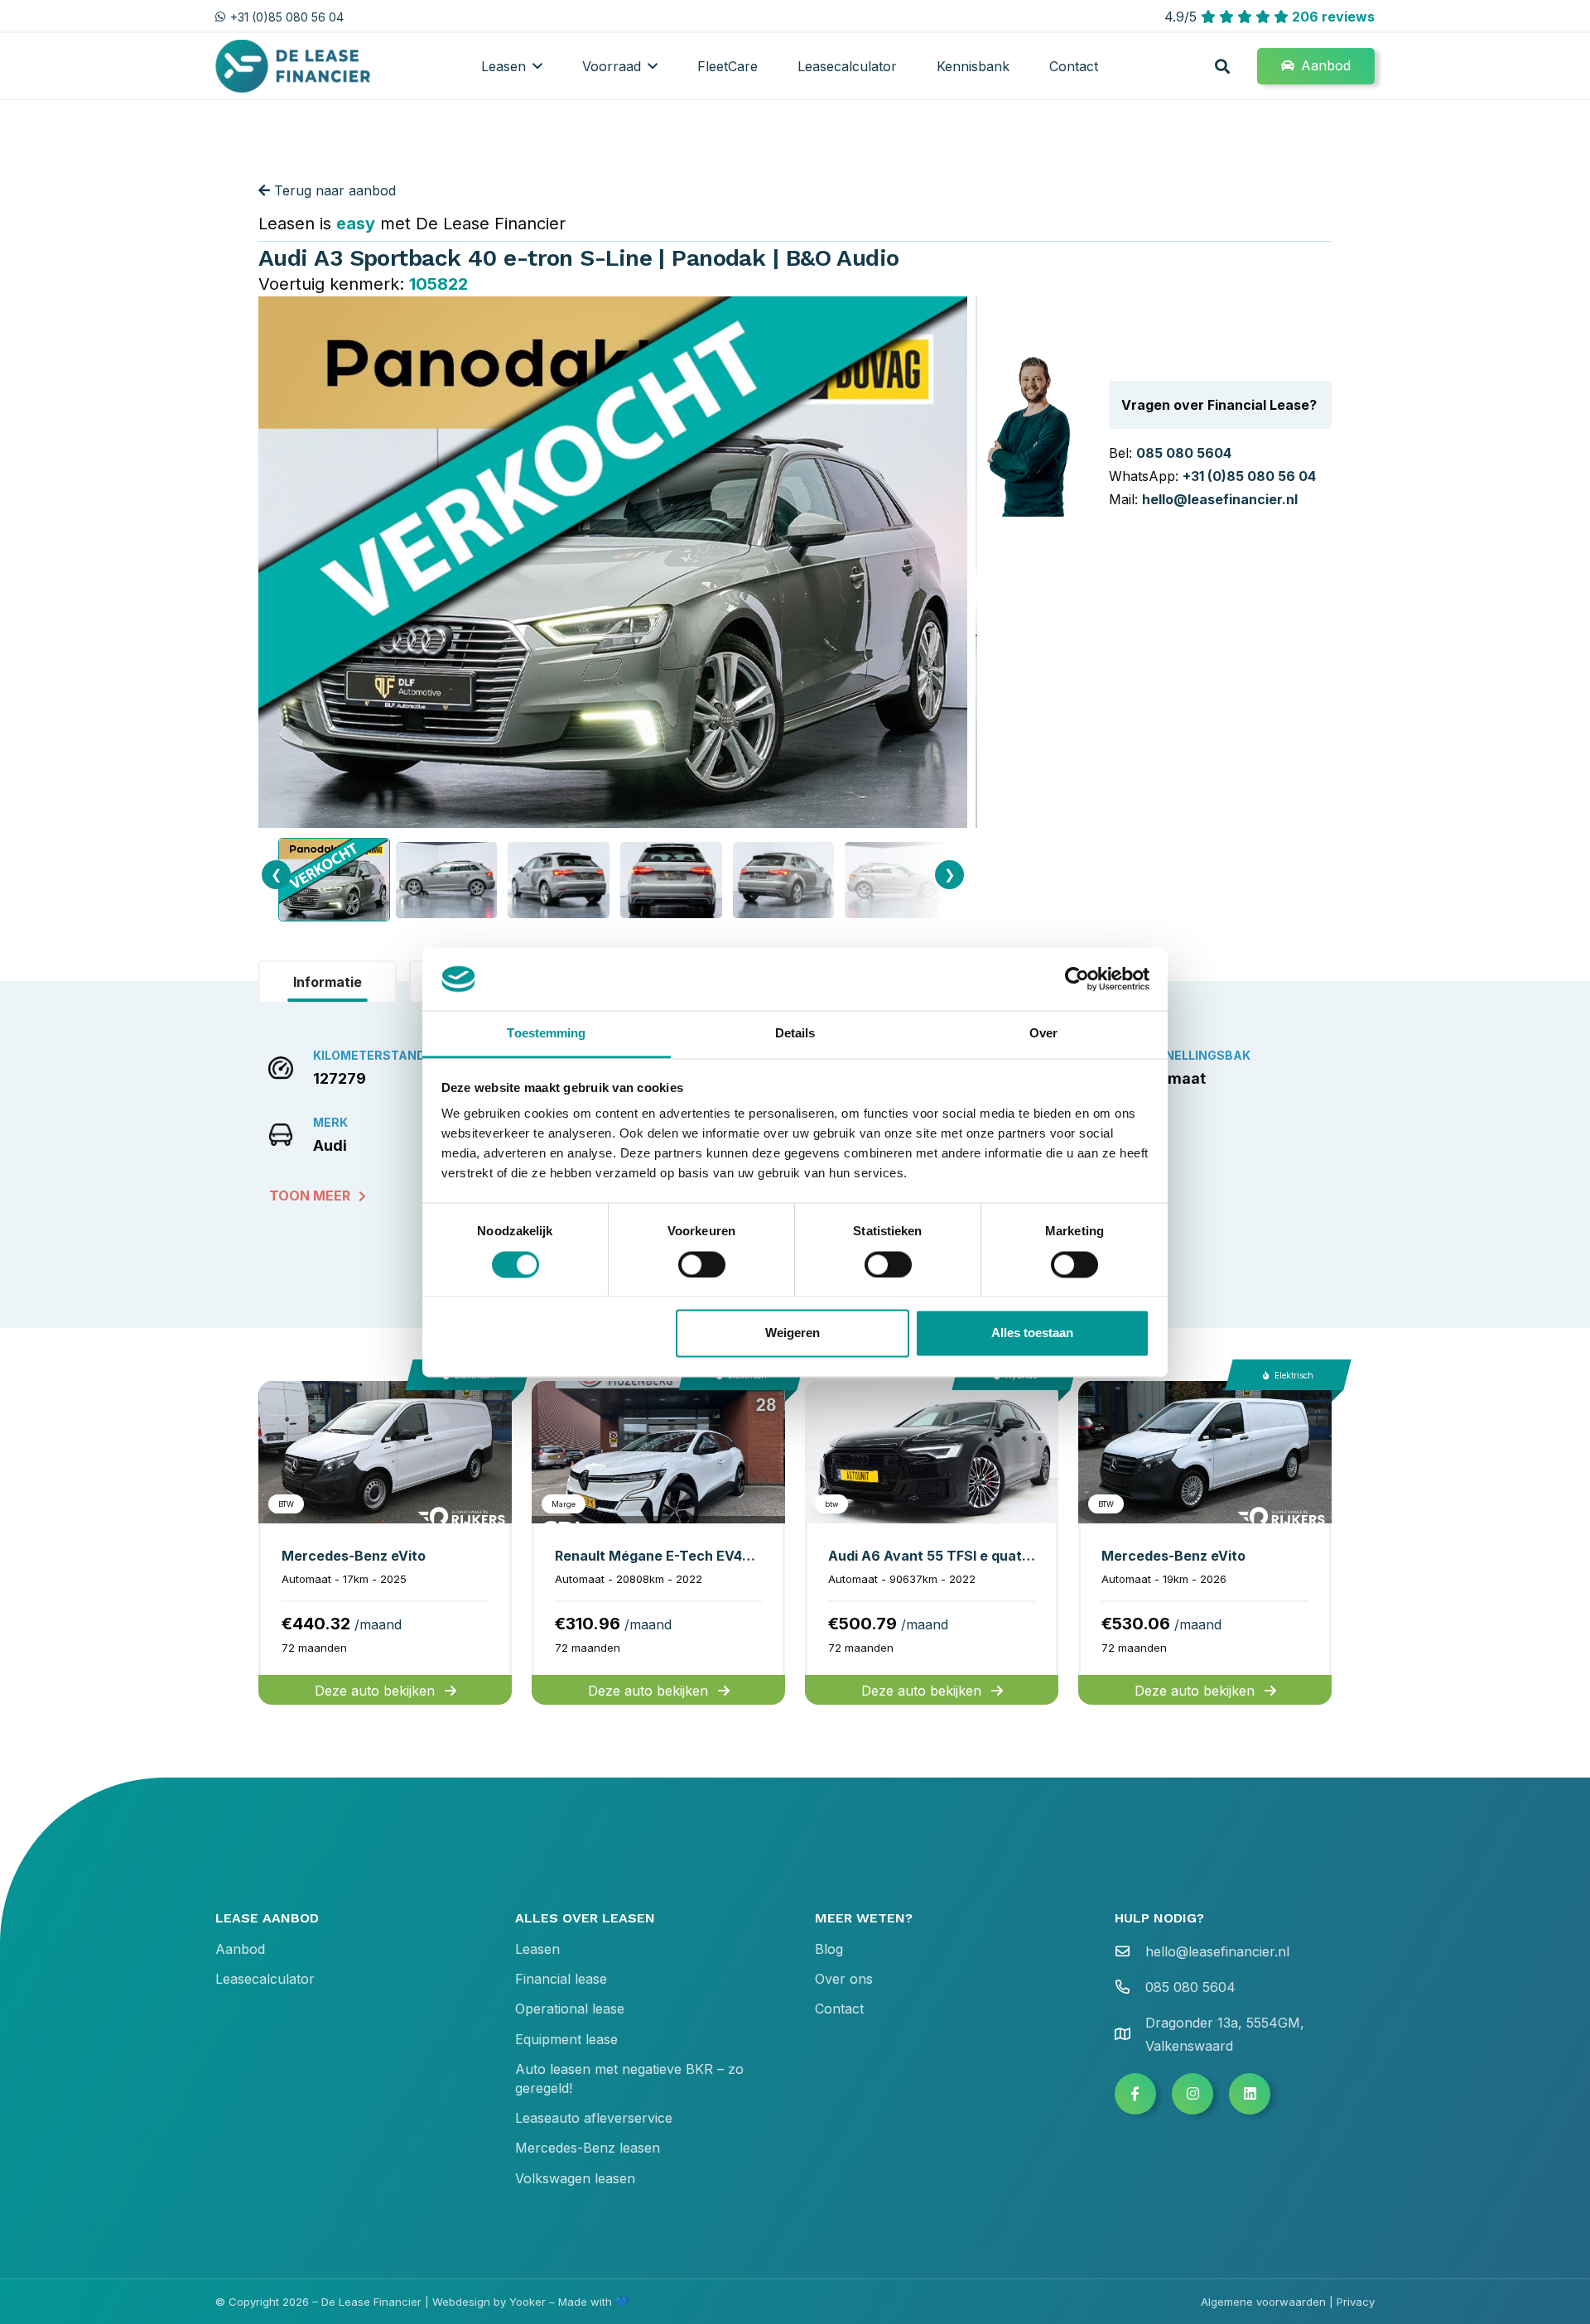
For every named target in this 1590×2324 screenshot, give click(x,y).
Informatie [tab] (328, 982)
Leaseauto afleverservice (594, 2118)
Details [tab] (795, 1034)
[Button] (1135, 2094)
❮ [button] (276, 874)
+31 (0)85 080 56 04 (1249, 476)
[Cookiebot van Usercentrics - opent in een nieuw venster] (1077, 979)
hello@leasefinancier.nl (1220, 499)
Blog (829, 1949)
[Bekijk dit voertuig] (385, 1543)
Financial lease (561, 1979)
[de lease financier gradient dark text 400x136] (294, 67)
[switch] (702, 1264)
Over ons (844, 1979)
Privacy (1356, 2302)
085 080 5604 (1184, 453)
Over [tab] (1043, 1034)
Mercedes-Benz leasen (588, 2148)
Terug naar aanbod (333, 190)
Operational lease (570, 2009)
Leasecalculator (265, 1979)
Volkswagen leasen (575, 2178)
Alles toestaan (1032, 1333)
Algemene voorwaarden (1263, 2302)
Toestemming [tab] (546, 1034)
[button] (537, 66)
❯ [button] (949, 874)
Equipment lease (566, 2039)
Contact (839, 2009)
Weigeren (793, 1333)
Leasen (537, 1949)
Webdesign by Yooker (489, 2302)
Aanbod (240, 1949)
